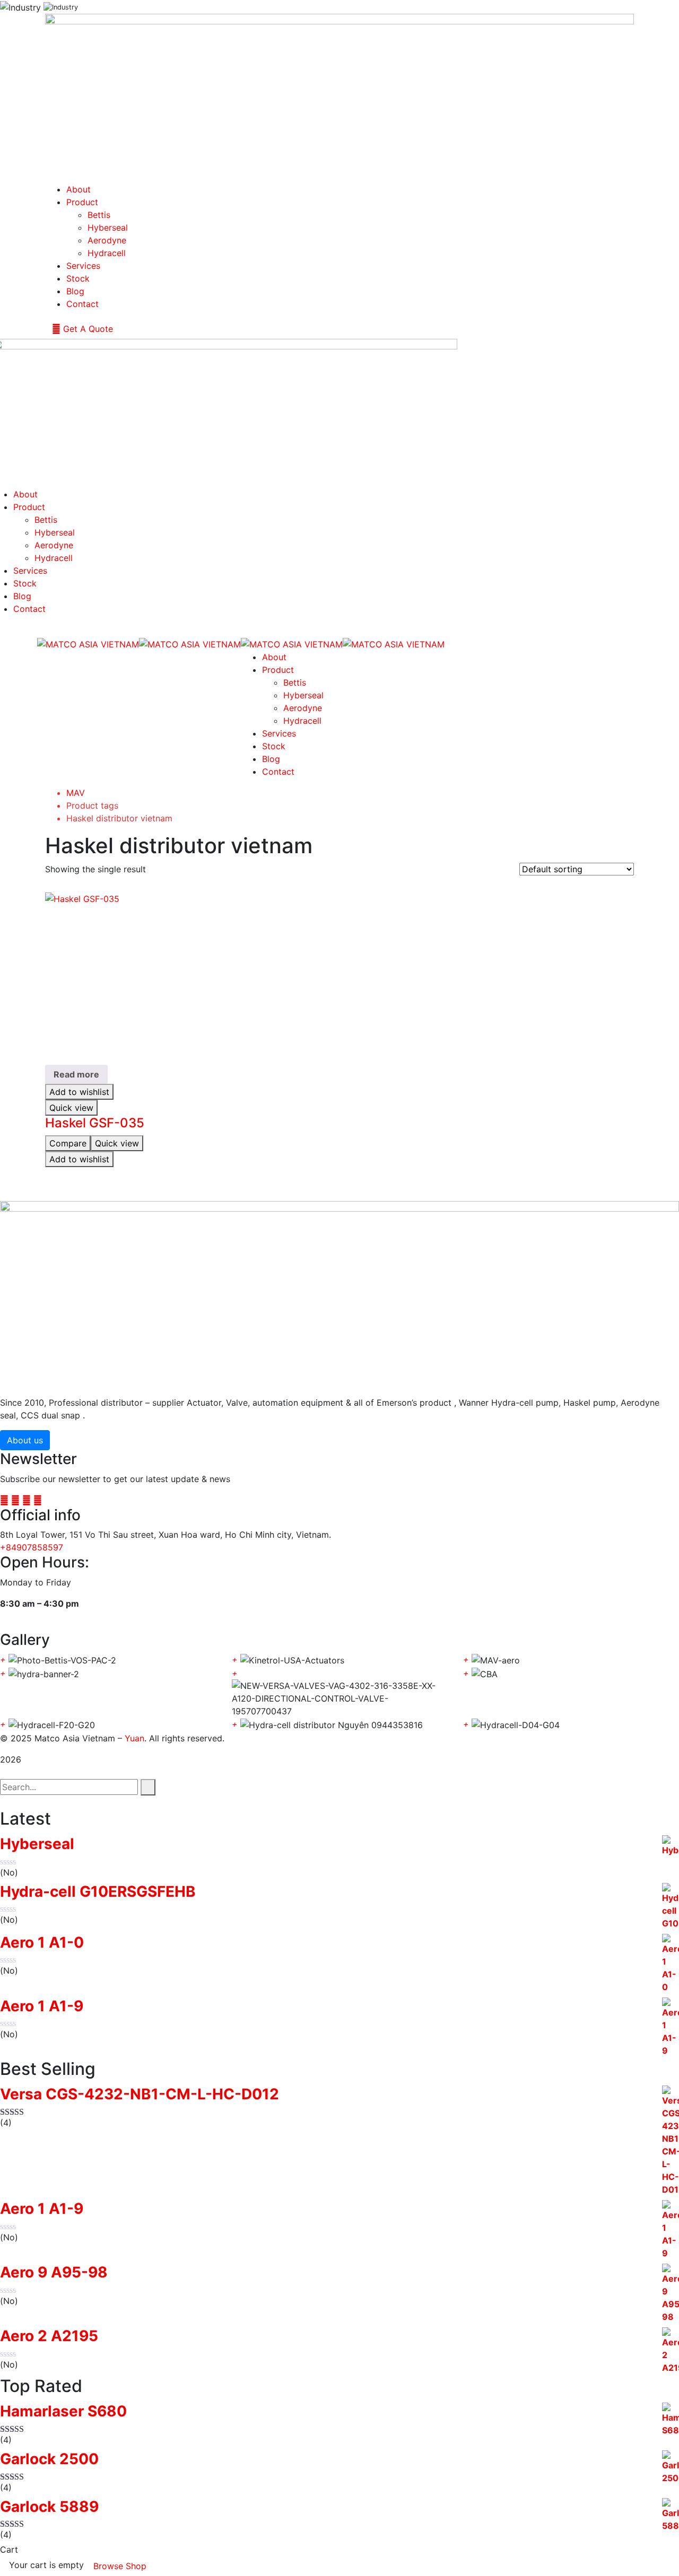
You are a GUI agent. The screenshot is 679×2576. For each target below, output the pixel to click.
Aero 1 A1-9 (42, 2006)
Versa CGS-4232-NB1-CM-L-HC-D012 (140, 2094)
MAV (76, 793)
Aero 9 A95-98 (54, 2272)
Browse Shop (120, 2566)
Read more (76, 1074)
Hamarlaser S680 (63, 2411)
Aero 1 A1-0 (42, 1943)
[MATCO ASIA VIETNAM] (88, 643)
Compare (68, 1143)
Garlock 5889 (49, 2507)
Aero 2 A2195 (49, 2336)
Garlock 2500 (49, 2459)
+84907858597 (32, 1547)
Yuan (134, 1738)
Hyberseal (37, 1844)
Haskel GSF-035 (95, 1123)
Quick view (71, 1108)
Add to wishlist (79, 1092)
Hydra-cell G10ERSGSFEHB (98, 1892)
